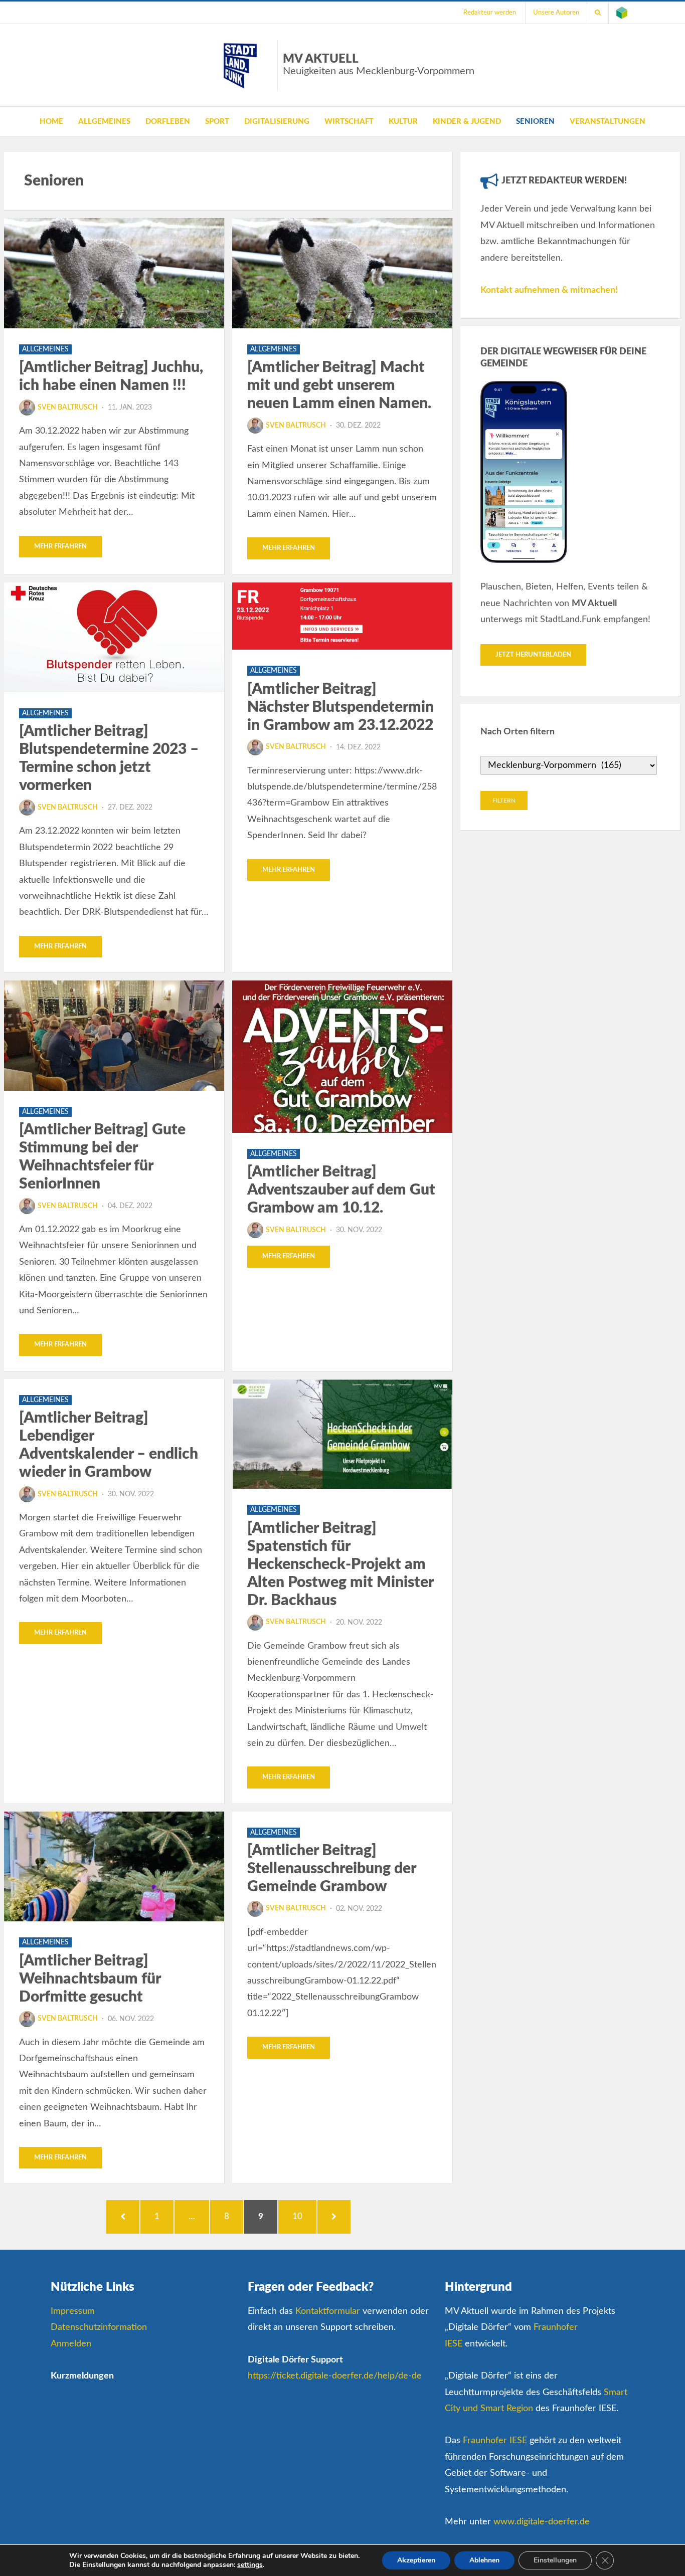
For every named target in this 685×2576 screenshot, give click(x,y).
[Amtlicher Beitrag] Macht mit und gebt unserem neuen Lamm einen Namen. (339, 385)
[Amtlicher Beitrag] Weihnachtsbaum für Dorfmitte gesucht (90, 1979)
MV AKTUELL (379, 65)
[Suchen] (598, 13)
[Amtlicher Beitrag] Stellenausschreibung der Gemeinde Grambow (331, 1869)
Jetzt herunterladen (533, 655)
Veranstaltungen (608, 122)
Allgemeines (104, 122)
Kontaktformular (328, 2311)
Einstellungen (555, 2560)
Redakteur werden (490, 13)
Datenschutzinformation (99, 2327)
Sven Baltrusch (68, 408)
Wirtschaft (349, 122)
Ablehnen (484, 2560)
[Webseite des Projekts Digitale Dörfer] (622, 13)
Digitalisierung (277, 122)
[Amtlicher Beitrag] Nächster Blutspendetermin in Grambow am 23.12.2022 (340, 707)
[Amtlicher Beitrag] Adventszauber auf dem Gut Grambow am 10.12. (341, 1190)
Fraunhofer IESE (495, 2441)
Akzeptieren (416, 2560)
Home (51, 122)
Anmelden (71, 2344)
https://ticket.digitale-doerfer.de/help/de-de (335, 2376)
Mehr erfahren (60, 547)
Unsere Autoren (556, 13)
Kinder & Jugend (467, 122)
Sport (217, 122)
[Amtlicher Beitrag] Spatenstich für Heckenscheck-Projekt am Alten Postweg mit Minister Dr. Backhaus (340, 1564)
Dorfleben (168, 122)
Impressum (73, 2311)
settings (250, 2565)
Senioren (535, 122)
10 (303, 2216)
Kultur (403, 122)
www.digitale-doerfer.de (542, 2522)
